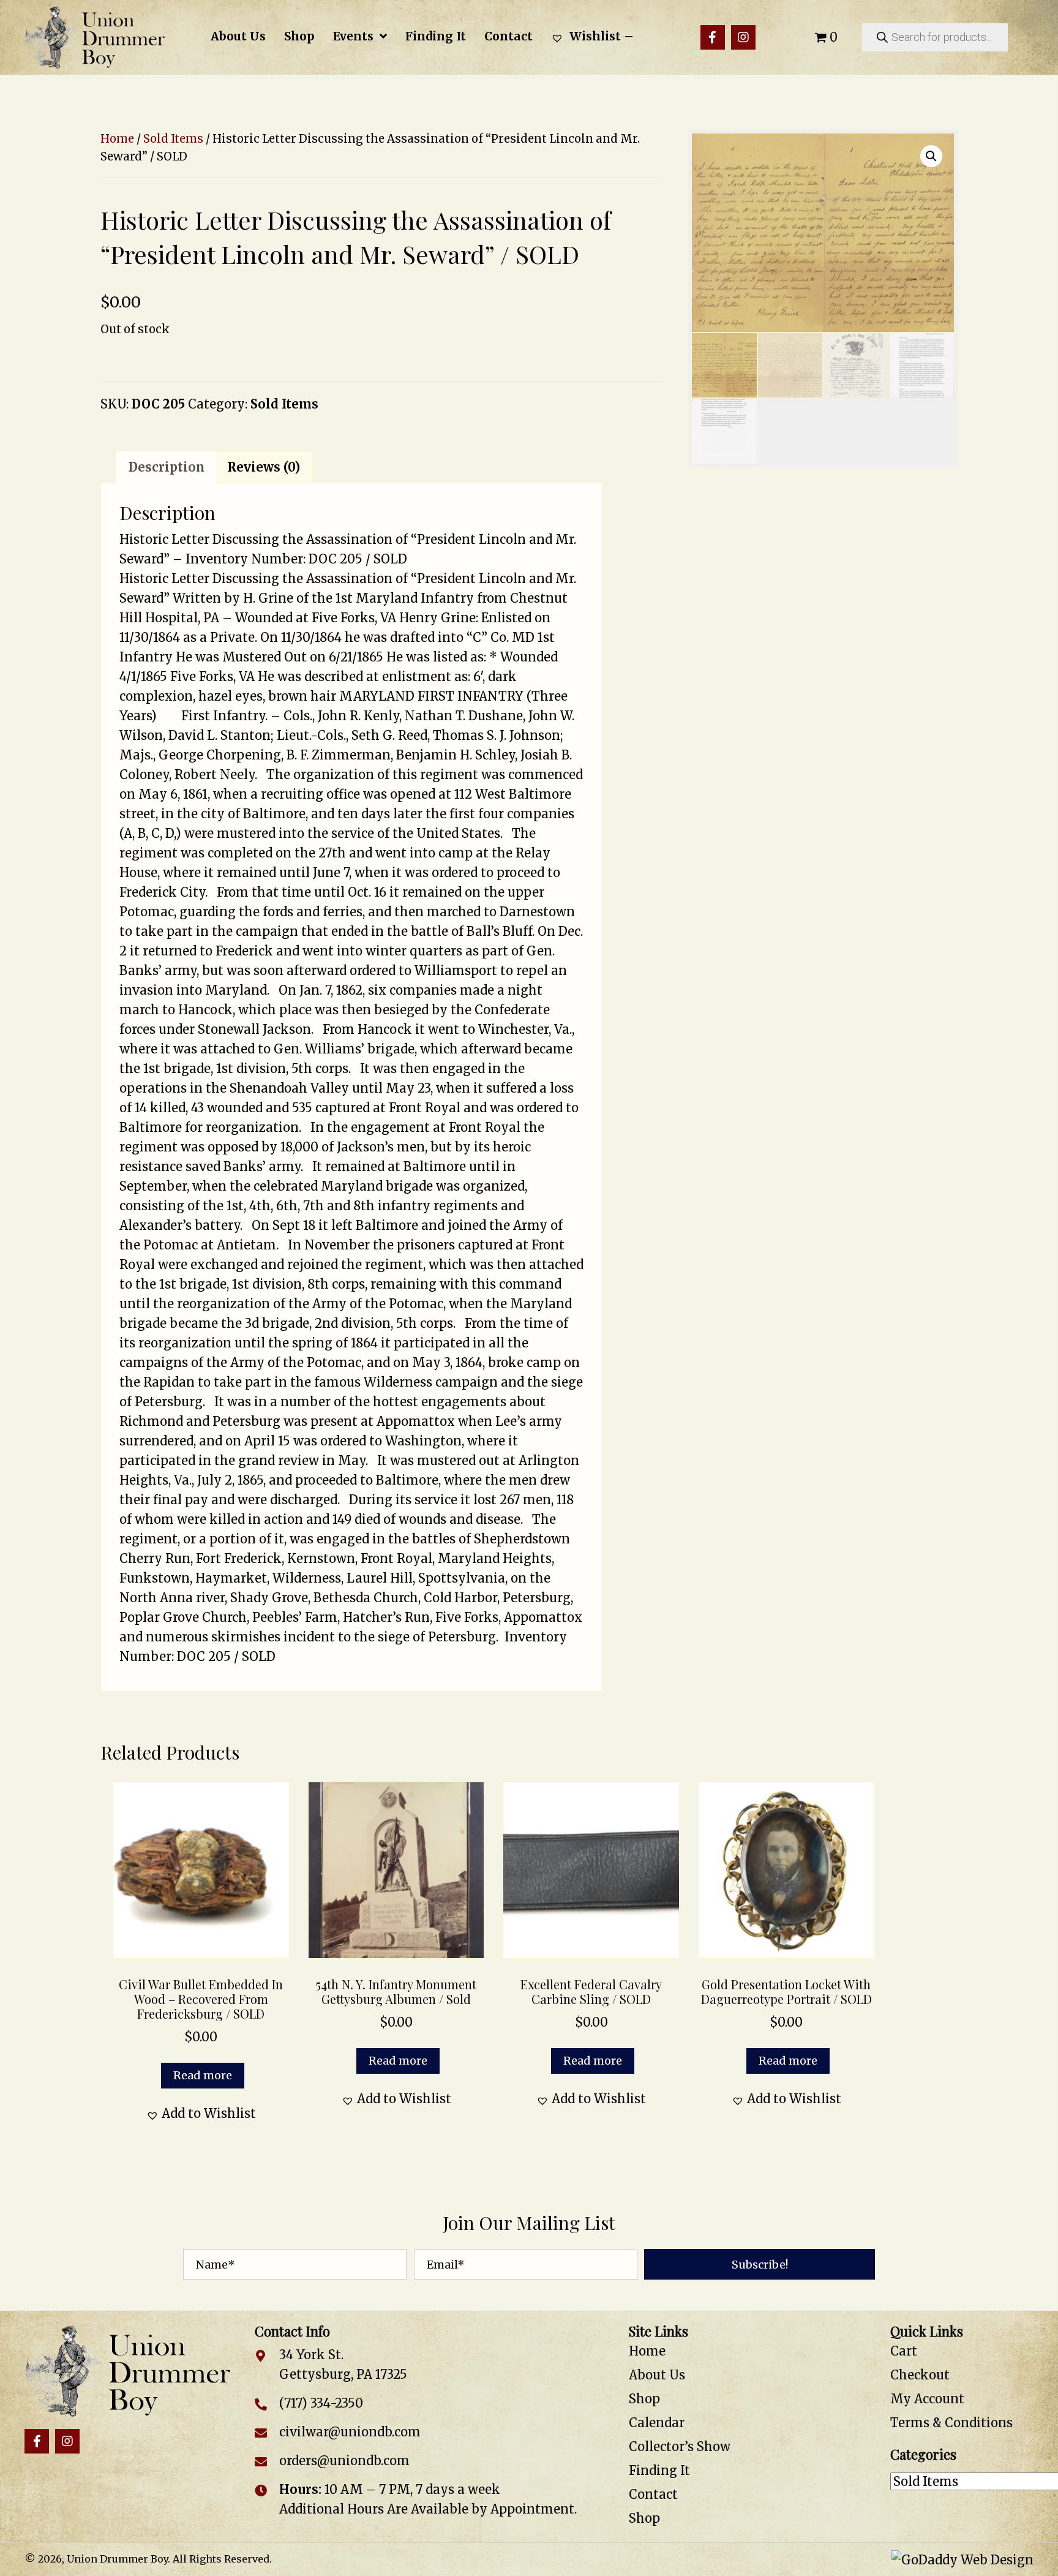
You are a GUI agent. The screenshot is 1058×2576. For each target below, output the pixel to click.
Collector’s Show (680, 2447)
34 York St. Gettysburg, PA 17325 (343, 2365)
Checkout (920, 2375)
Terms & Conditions (951, 2423)
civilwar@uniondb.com (350, 2432)
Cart (904, 2352)
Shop (644, 2399)
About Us (657, 2375)
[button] (713, 37)
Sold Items (173, 139)
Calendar (657, 2423)
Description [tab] (167, 467)
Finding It (659, 2471)
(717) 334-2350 (321, 2404)
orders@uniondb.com (344, 2461)
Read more (203, 2075)
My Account (927, 2399)
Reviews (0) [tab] (264, 467)
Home (117, 139)
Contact (653, 2495)
